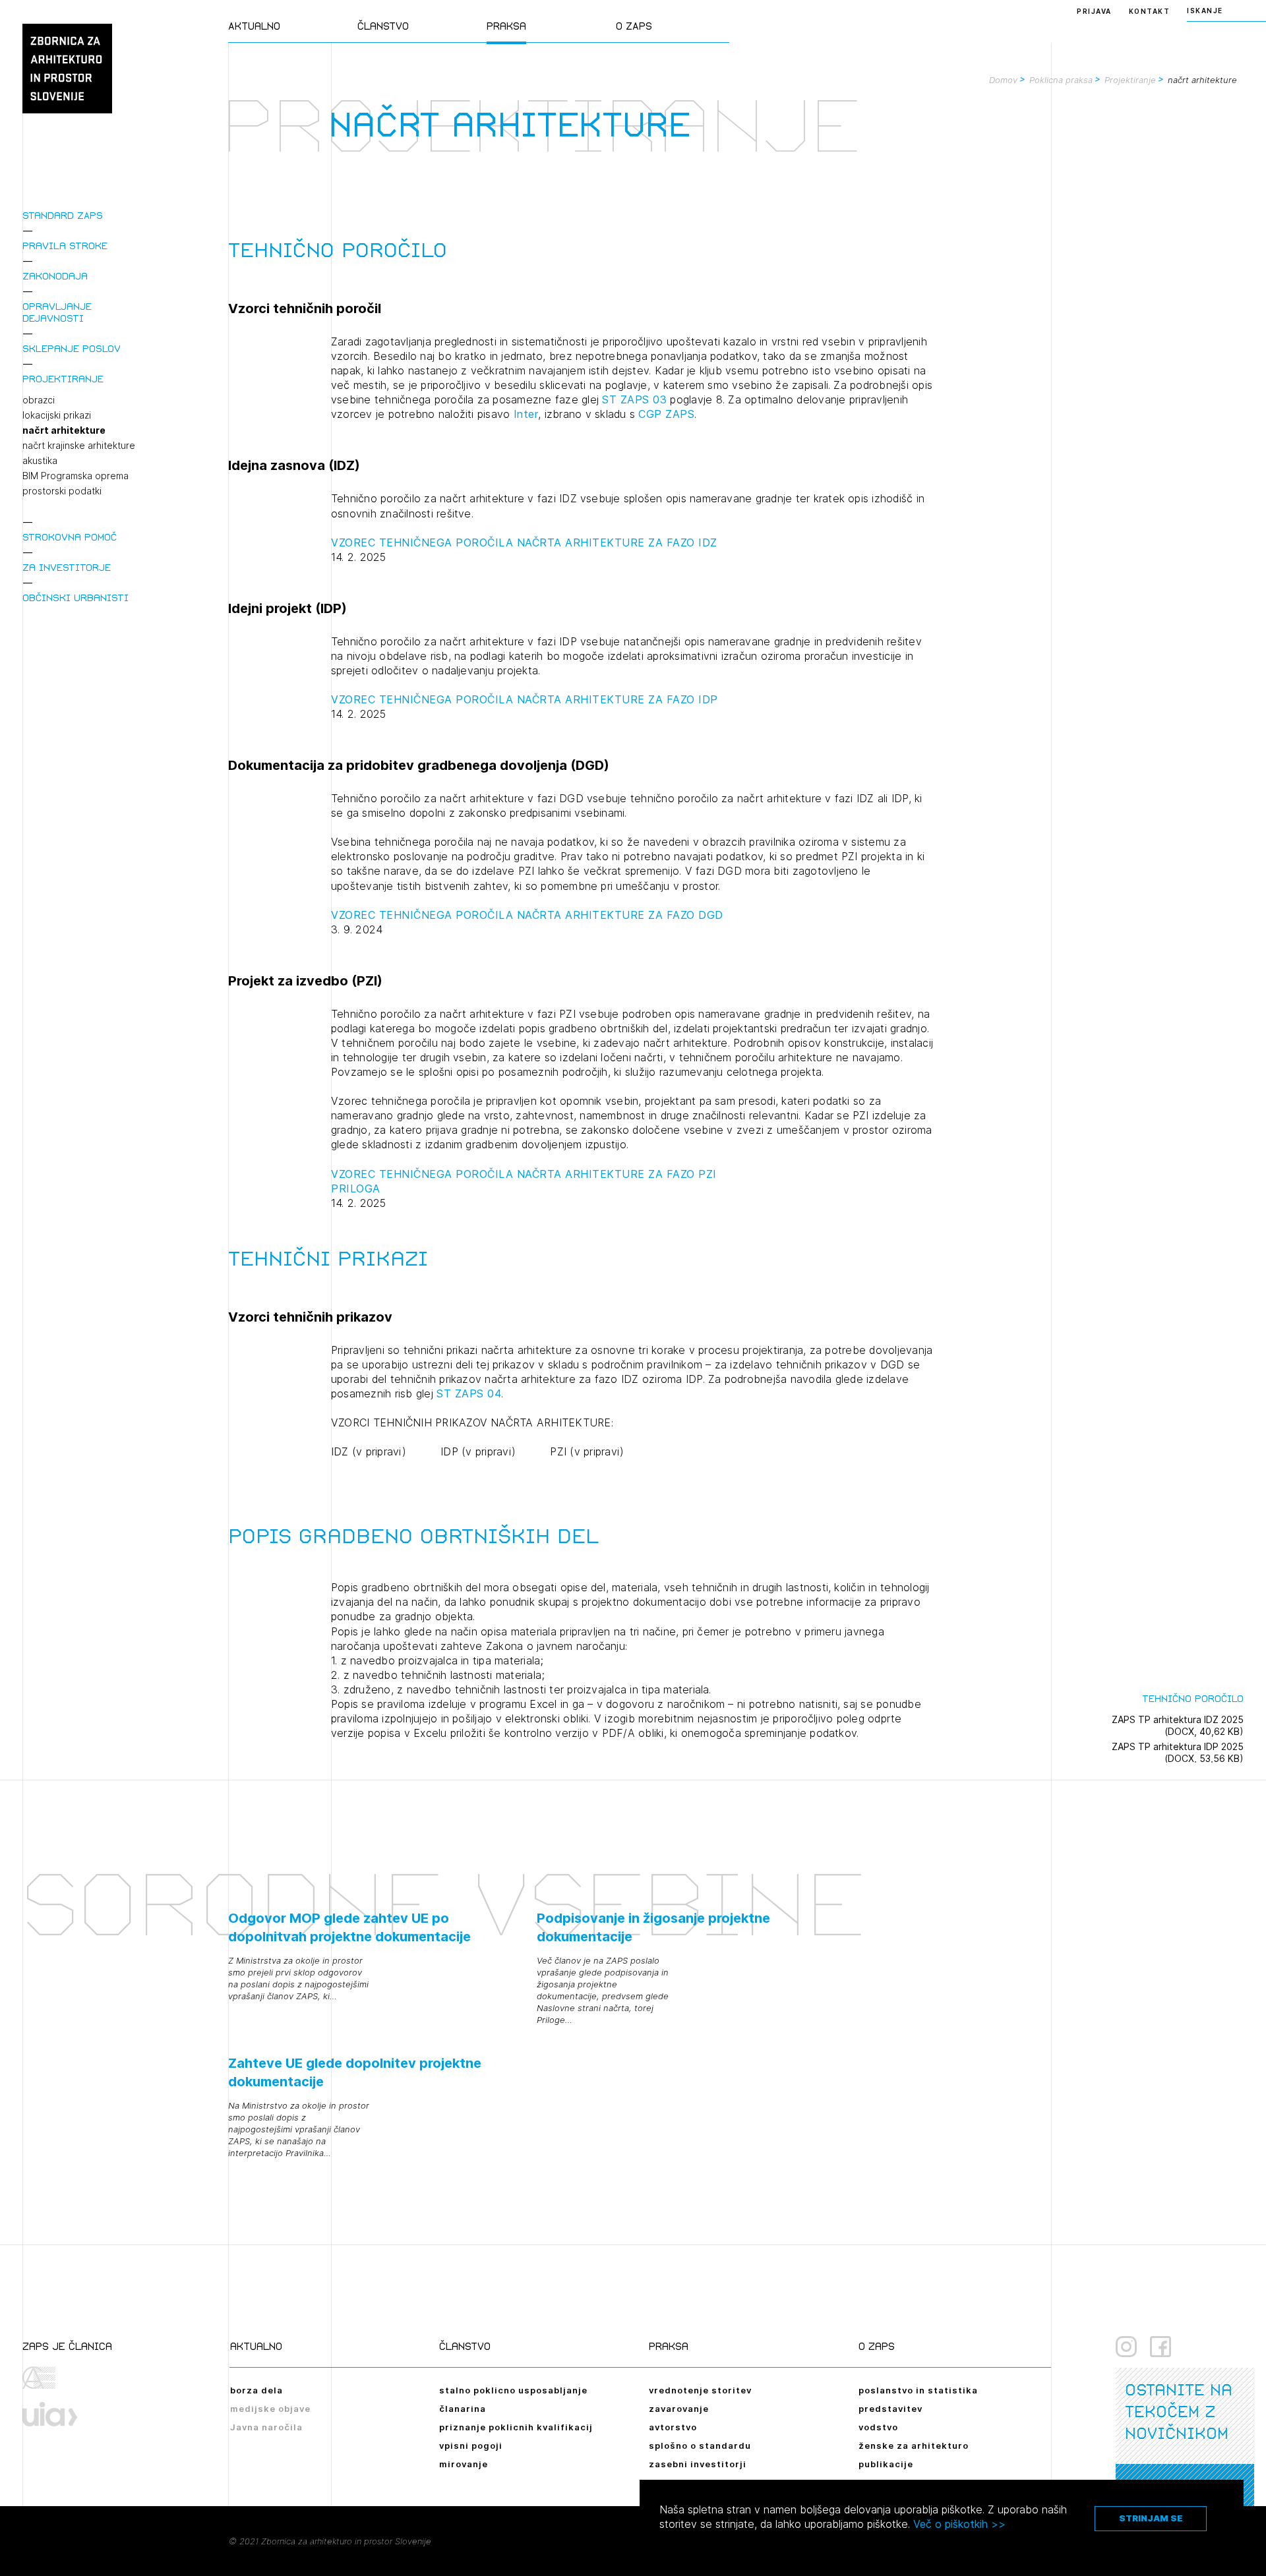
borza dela (256, 2390)
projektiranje (63, 379)
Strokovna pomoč (70, 537)
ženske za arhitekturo (914, 2445)
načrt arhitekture (64, 430)
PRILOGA (356, 1188)
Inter (526, 414)
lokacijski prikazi (57, 415)
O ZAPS (634, 26)
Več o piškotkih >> (959, 2524)
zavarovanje (679, 2409)
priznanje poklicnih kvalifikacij (516, 2427)
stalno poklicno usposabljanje (513, 2390)
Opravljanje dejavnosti (57, 312)
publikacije (886, 2464)
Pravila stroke (65, 246)
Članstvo (383, 26)
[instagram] (1126, 2347)
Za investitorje (67, 567)
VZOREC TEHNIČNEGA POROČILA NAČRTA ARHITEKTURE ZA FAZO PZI (524, 1174)
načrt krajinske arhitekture (79, 446)
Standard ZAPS (63, 215)
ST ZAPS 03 (634, 399)
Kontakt (1150, 11)
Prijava (1094, 11)
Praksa (506, 26)
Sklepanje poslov (72, 348)
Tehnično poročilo (1193, 1698)
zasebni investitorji (698, 2464)
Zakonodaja (55, 276)
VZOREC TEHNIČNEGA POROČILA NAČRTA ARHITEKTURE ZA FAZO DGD (527, 915)
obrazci (39, 400)
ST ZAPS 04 (469, 1393)
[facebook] (1160, 2347)
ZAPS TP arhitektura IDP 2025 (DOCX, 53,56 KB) (1178, 1752)
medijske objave (270, 2409)
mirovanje (464, 2464)
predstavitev (890, 2409)
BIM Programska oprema (75, 476)
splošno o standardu (700, 2445)
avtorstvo (673, 2427)
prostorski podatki (62, 491)
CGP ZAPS (666, 414)
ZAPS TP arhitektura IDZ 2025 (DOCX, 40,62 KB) (1178, 1725)
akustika (40, 461)
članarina (463, 2409)
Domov (1003, 80)
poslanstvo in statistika (918, 2390)
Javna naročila (266, 2427)
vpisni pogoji (471, 2445)
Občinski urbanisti (75, 598)
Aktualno (254, 26)
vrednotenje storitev (700, 2390)
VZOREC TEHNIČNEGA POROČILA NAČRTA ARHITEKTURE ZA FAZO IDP (525, 699)
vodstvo (878, 2427)
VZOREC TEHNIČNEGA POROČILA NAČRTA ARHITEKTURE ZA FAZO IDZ (524, 542)
